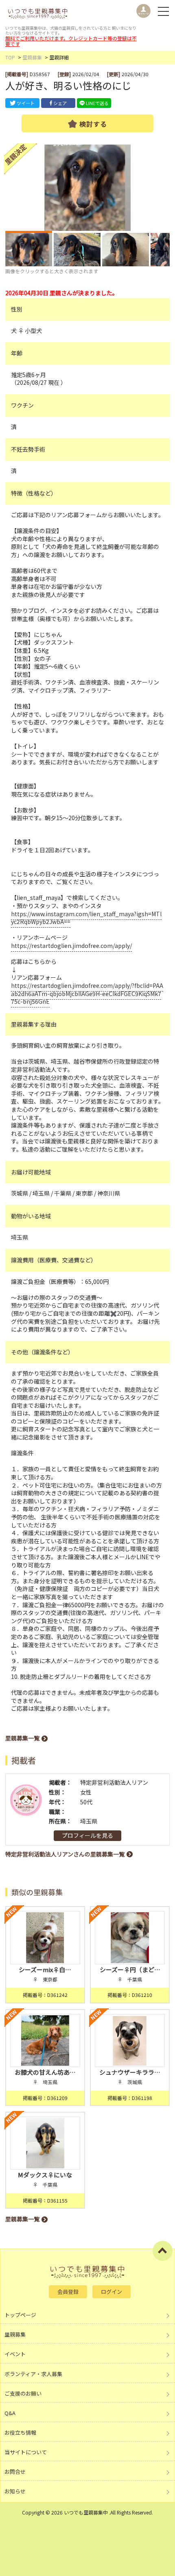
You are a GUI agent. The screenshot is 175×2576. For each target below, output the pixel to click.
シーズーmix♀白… (45, 1969)
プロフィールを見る (87, 1835)
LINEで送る (97, 103)
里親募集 (32, 57)
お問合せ (15, 2472)
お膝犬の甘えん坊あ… (45, 2072)
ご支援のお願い (23, 2393)
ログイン (112, 2292)
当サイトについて (26, 2452)
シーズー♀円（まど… (130, 1969)
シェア (60, 103)
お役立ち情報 (20, 2432)
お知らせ (15, 2491)
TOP (10, 57)
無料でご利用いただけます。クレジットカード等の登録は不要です (71, 41)
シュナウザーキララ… (130, 2072)
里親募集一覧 (22, 1738)
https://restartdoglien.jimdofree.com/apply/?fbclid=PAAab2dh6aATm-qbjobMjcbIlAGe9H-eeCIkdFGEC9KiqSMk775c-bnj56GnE (87, 993)
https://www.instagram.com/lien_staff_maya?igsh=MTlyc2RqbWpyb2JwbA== (86, 918)
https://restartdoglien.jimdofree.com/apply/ (71, 946)
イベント (15, 2354)
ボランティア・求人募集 (33, 2374)
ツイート (26, 103)
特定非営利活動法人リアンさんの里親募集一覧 (65, 1854)
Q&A (10, 2413)
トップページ (20, 2315)
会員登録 (68, 2292)
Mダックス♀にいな (45, 2175)
